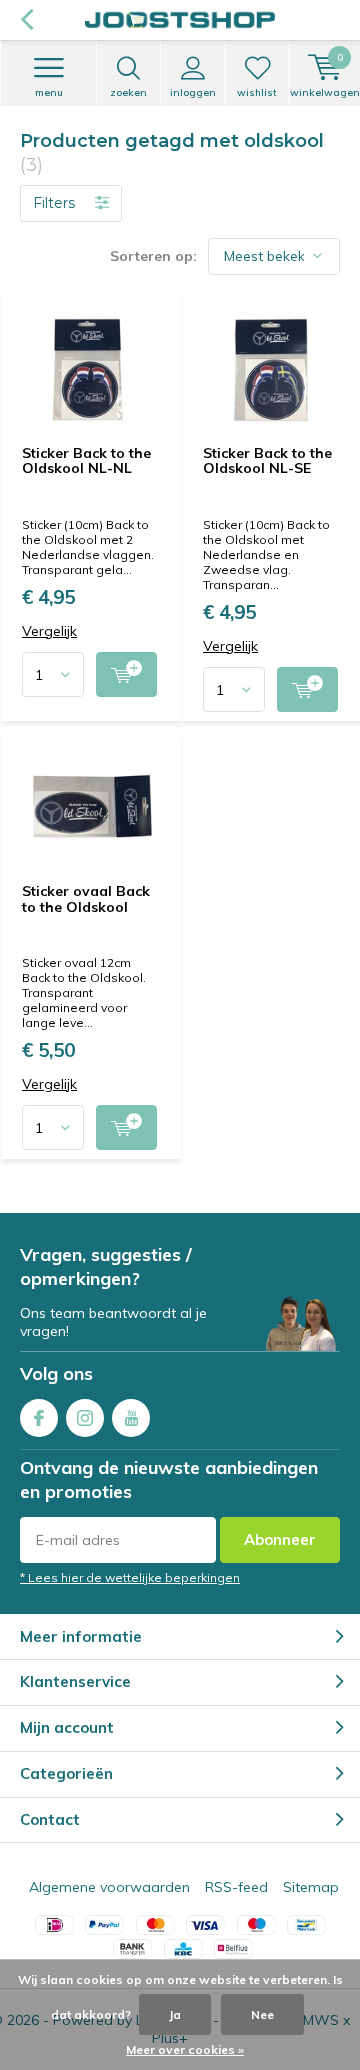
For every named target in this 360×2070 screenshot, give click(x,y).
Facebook (39, 1418)
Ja (175, 2014)
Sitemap (311, 1887)
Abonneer (280, 1539)
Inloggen (193, 92)
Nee (262, 2014)
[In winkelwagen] (126, 674)
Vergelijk (49, 631)
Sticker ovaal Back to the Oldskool (86, 899)
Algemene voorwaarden (109, 1887)
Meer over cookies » (185, 2049)
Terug (26, 20)
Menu (49, 92)
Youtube (131, 1418)
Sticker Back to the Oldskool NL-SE (267, 461)
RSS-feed (236, 1887)
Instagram (85, 1418)
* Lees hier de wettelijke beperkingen (130, 1577)
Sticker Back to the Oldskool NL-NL (86, 461)
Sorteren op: (153, 256)
